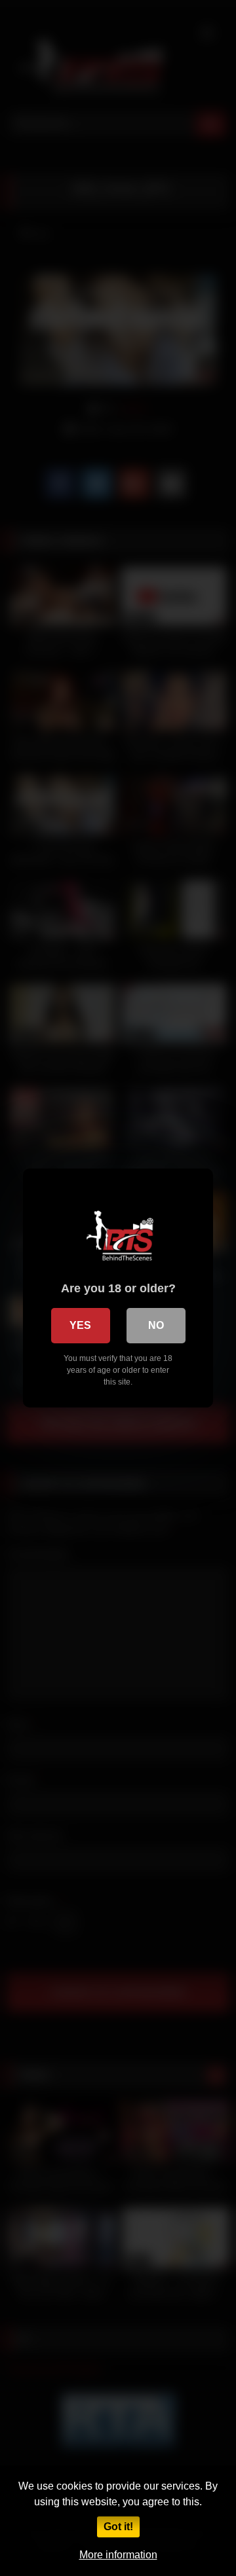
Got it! (118, 2527)
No (156, 1325)
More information (118, 2555)
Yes (80, 1325)
